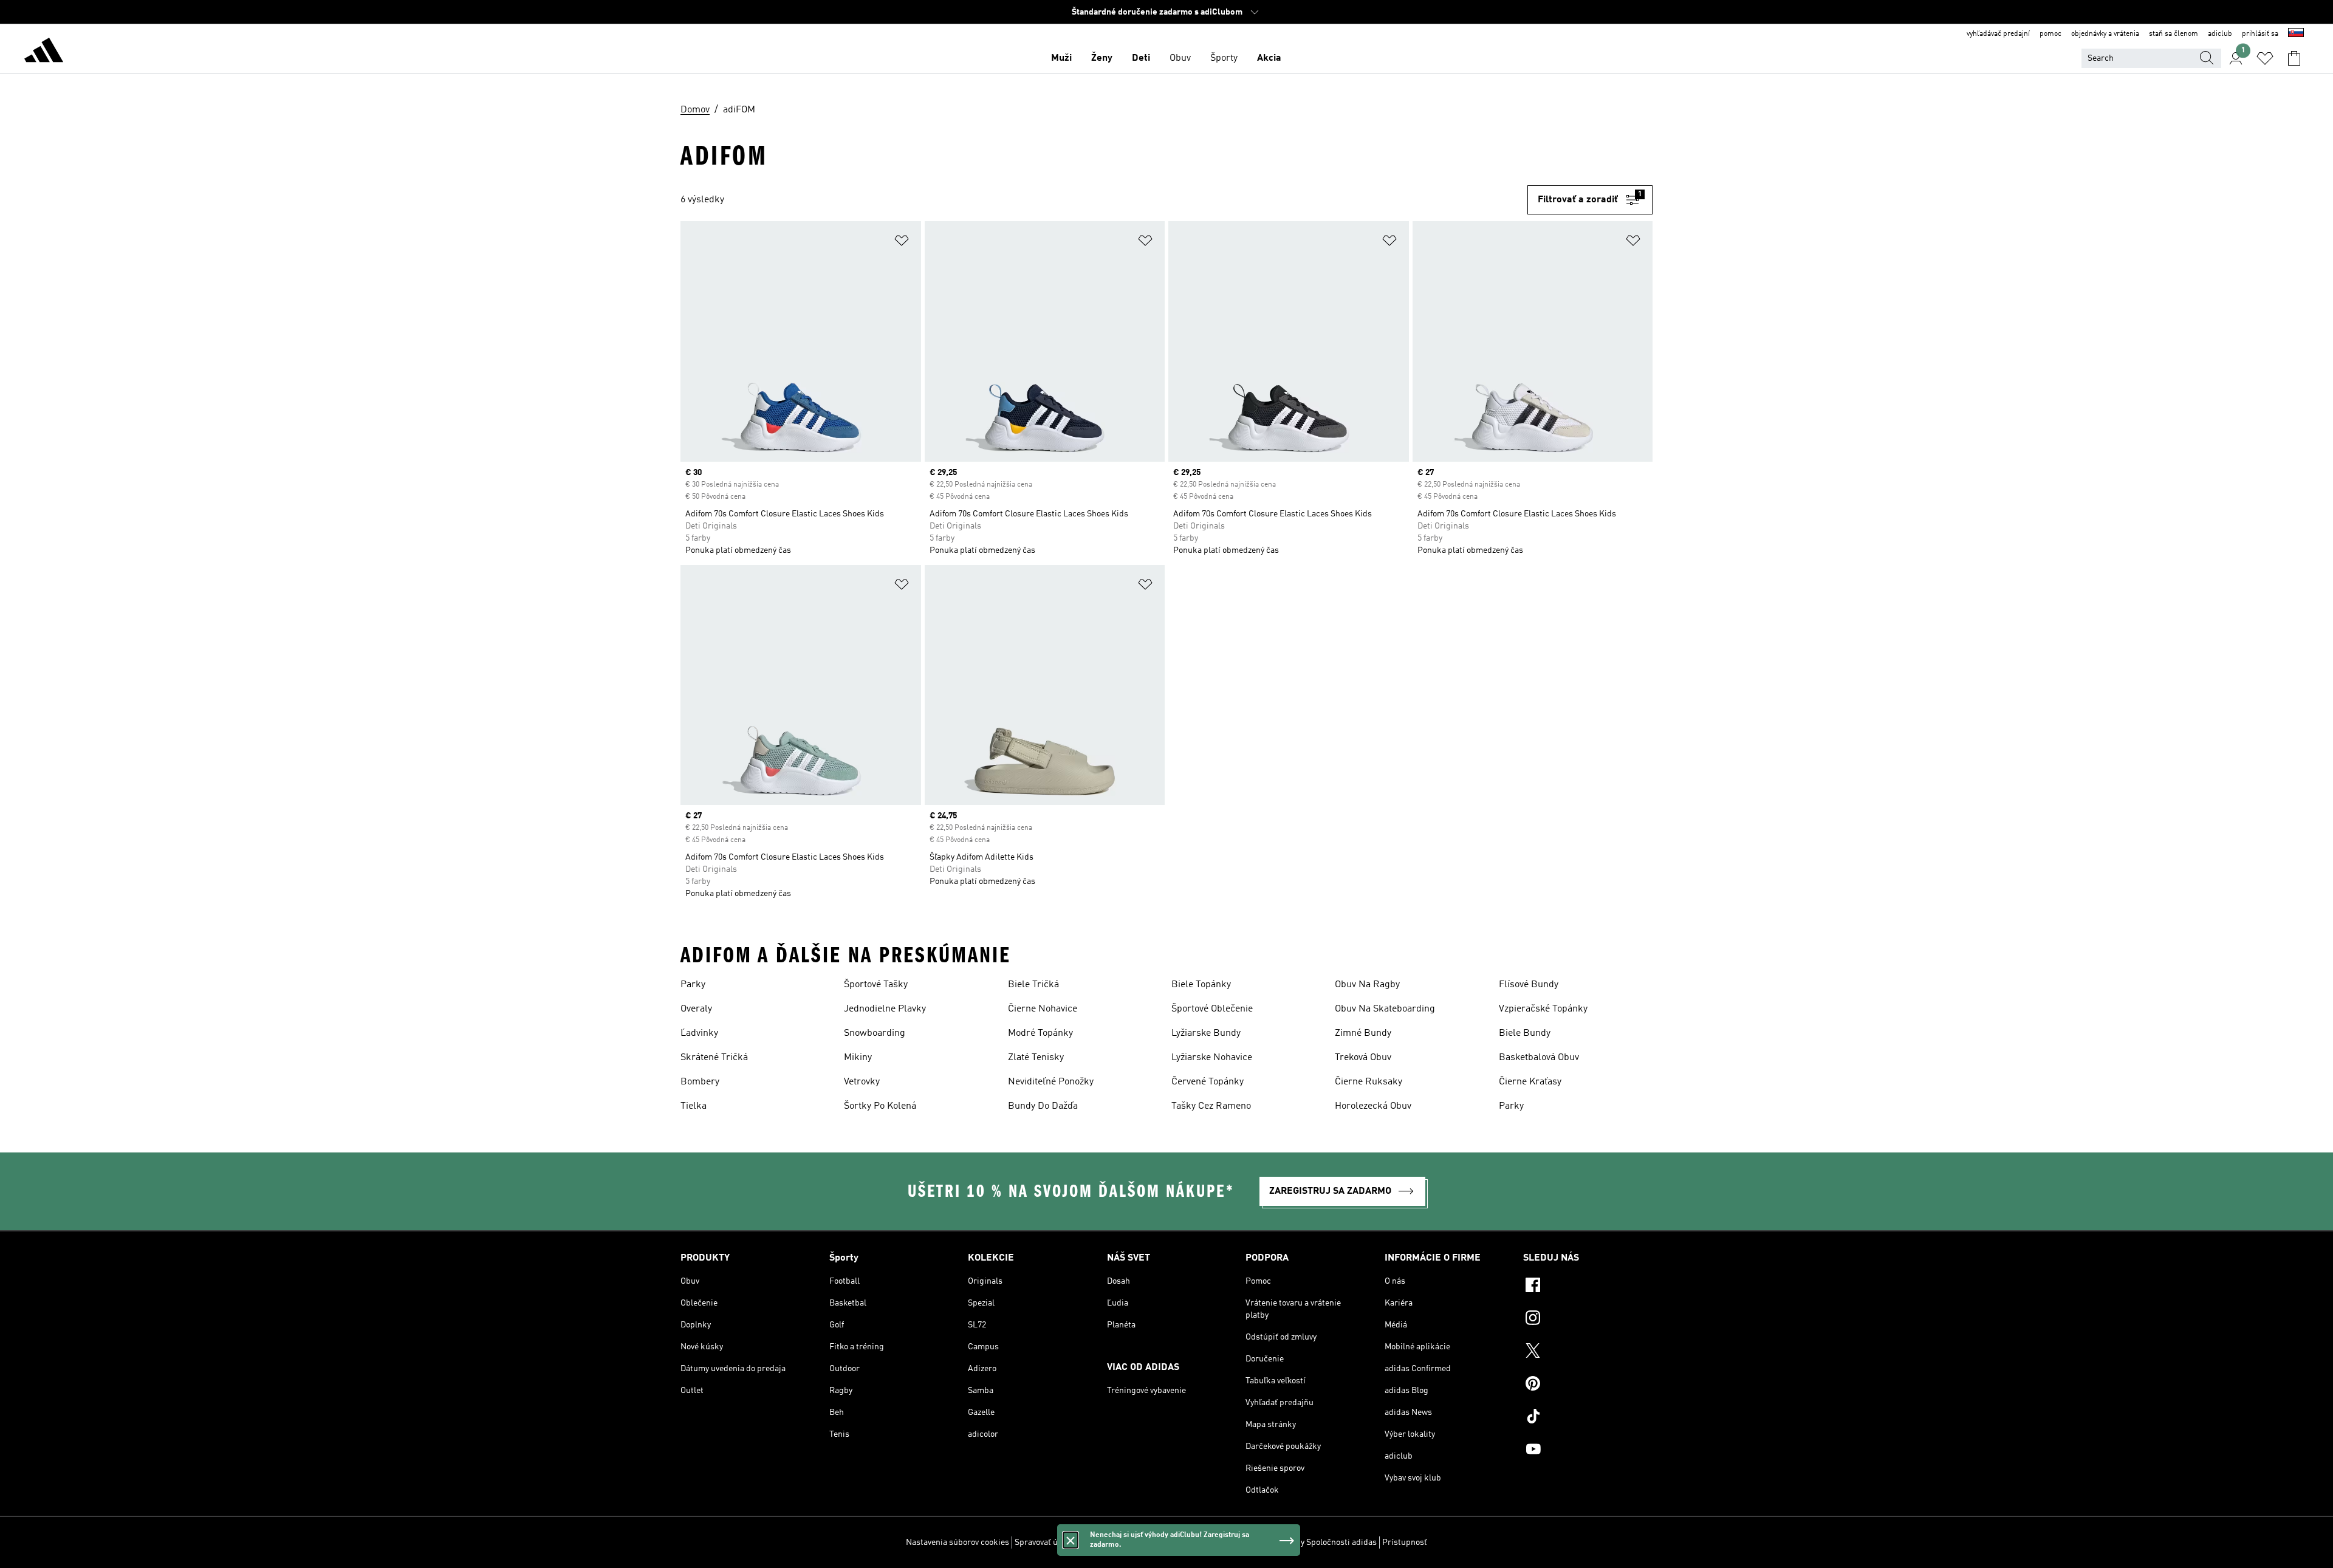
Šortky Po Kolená (880, 1106)
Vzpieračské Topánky (1543, 1009)
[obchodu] (44, 52)
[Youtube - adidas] (1588, 1451)
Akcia (1269, 58)
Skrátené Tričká (714, 1058)
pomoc (2050, 34)
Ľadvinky (699, 1033)
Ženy (1102, 58)
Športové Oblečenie (1212, 1009)
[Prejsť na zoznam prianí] (2265, 58)
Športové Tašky (876, 985)
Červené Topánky (1208, 1082)
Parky (693, 985)
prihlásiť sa (2260, 34)
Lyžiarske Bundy (1206, 1033)
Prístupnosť (1405, 1542)
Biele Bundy (1525, 1033)
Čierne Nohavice (1043, 1009)
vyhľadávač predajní (1998, 34)
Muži (1061, 58)
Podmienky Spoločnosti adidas (1320, 1542)
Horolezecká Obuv (1373, 1106)
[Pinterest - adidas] (1588, 1385)
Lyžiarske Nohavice (1212, 1058)
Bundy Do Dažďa (1043, 1106)
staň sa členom (2174, 34)
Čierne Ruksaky (1369, 1082)
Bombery (700, 1082)
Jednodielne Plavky (885, 1009)
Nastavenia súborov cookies (958, 1542)
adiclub (2220, 34)
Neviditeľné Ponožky (1051, 1082)
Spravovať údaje (1044, 1542)
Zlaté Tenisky (1036, 1058)
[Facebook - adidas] (1588, 1287)
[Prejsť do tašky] (2294, 58)
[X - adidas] (1588, 1352)
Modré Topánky (1040, 1033)
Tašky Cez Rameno (1211, 1106)
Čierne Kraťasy (1530, 1082)
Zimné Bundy (1363, 1033)
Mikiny (858, 1058)
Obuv (1180, 58)
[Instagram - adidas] (1588, 1320)
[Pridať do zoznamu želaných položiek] (902, 243)
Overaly (696, 1009)
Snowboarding (875, 1033)
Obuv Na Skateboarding (1385, 1009)
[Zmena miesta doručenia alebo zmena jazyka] (2296, 34)
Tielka (694, 1106)
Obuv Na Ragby (1367, 985)
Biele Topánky (1201, 985)
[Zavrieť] (1071, 1540)
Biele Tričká (1033, 985)
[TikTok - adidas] (1588, 1418)
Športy (1224, 58)
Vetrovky (862, 1082)
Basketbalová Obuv (1539, 1058)
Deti (1141, 58)
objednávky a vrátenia (2105, 34)
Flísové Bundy (1529, 985)
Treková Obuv (1363, 1058)
